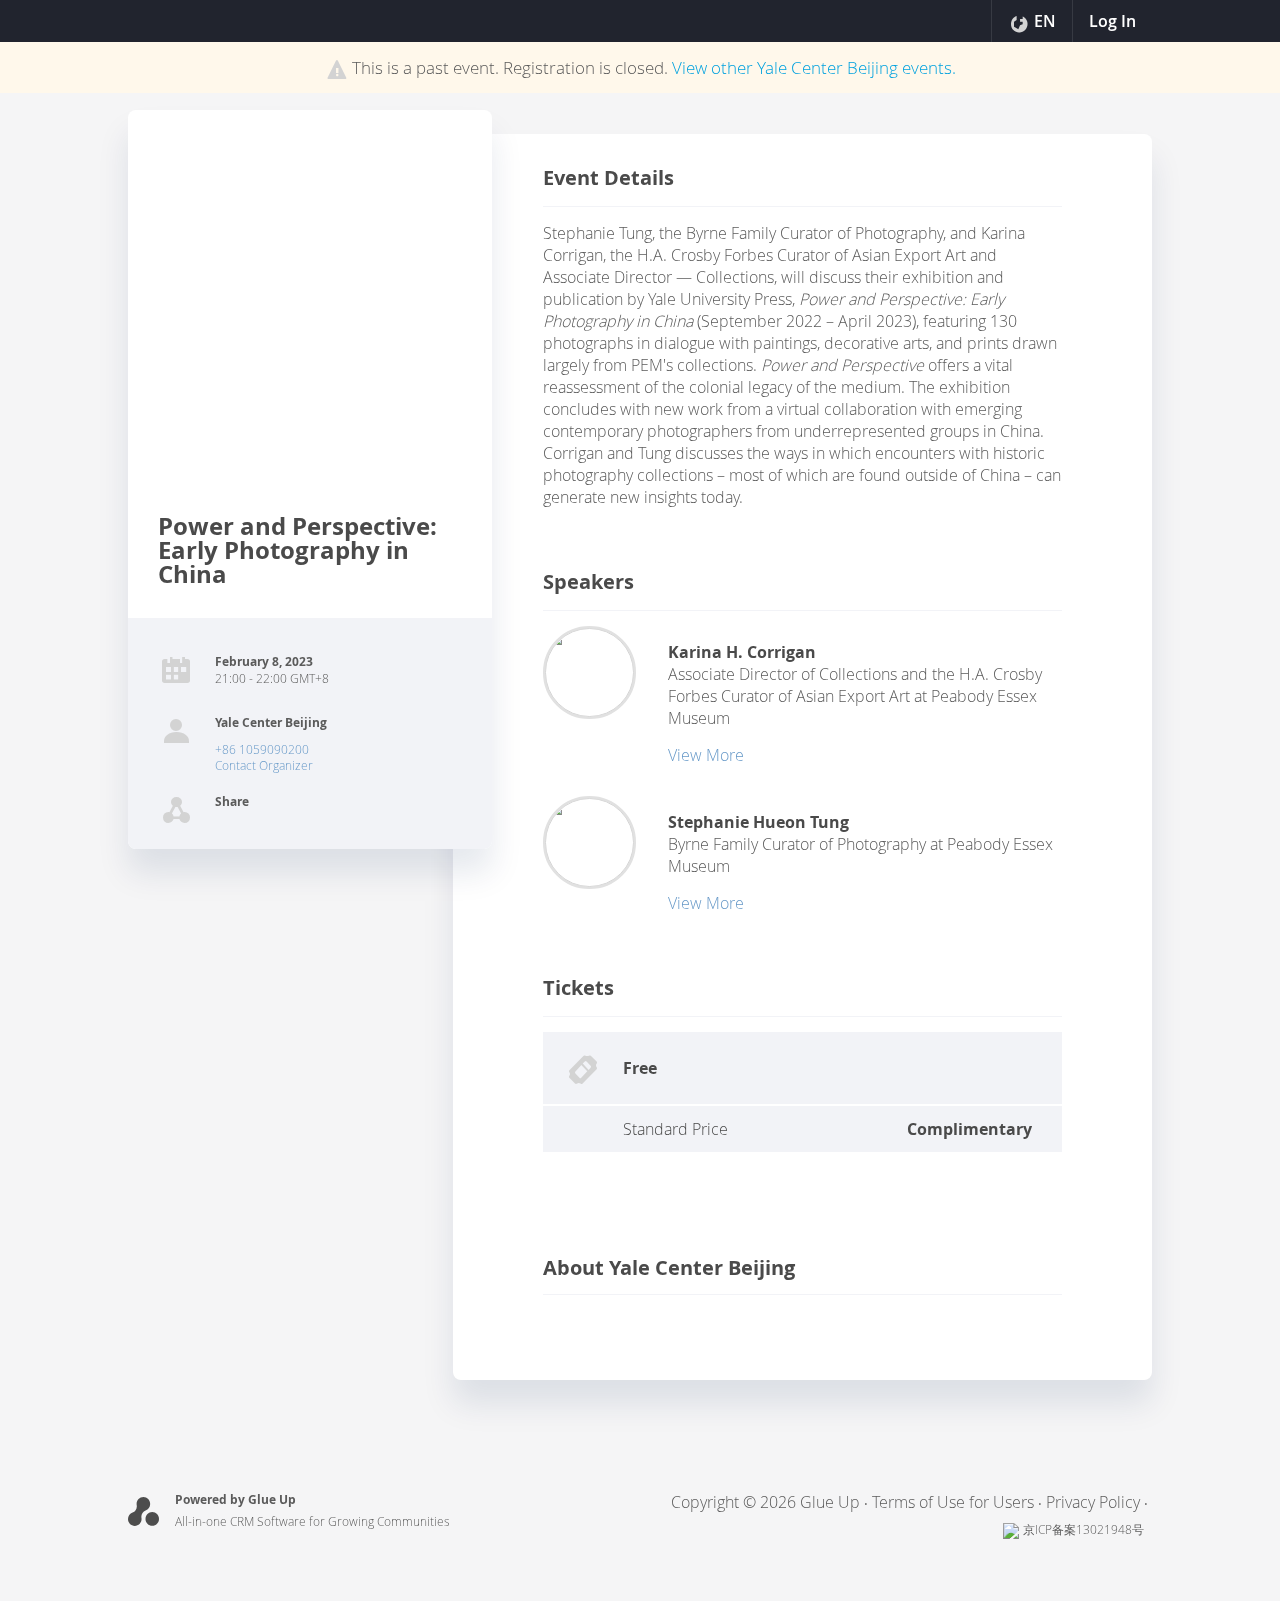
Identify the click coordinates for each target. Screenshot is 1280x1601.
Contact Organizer (264, 765)
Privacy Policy (1093, 1502)
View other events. (814, 67)
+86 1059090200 (262, 749)
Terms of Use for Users (953, 1502)
